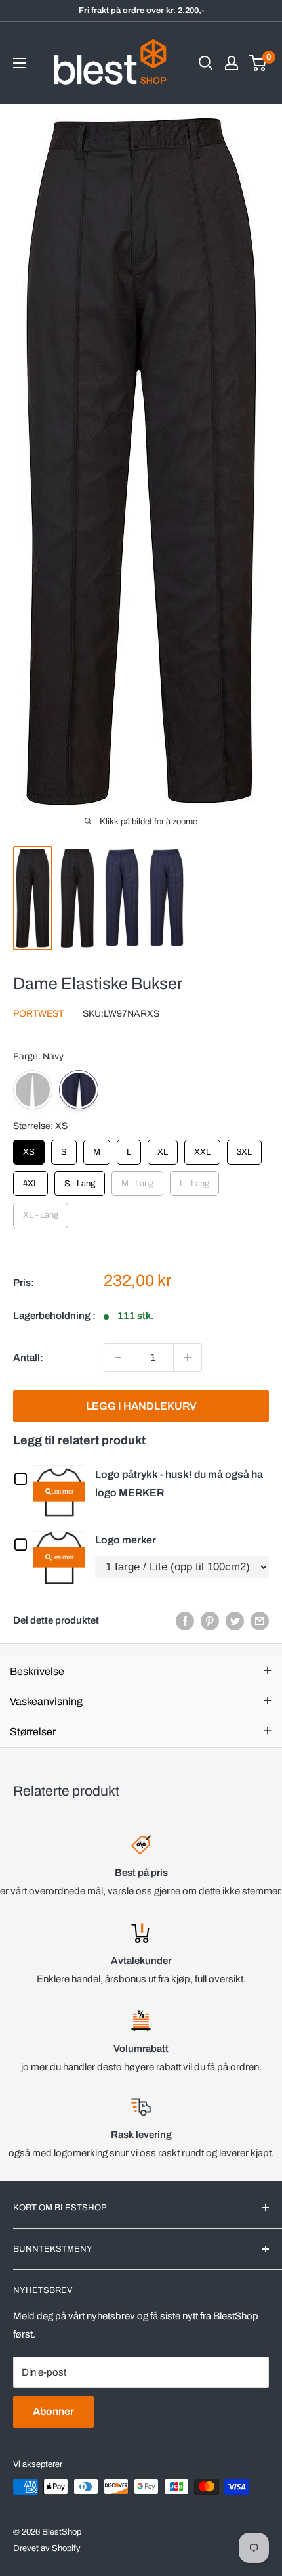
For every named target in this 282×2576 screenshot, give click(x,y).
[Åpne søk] (206, 63)
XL (163, 1148)
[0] (258, 63)
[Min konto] (232, 63)
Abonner (53, 2411)
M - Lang (137, 1180)
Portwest (38, 1014)
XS (29, 1148)
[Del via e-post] (260, 1621)
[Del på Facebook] (185, 1621)
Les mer (62, 1491)
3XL (245, 1148)
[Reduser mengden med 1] (118, 1358)
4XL (31, 1180)
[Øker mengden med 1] (188, 1358)
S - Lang (80, 1180)
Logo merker (126, 1540)
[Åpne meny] (20, 63)
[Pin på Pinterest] (210, 1621)
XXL (203, 1148)
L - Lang (194, 1180)
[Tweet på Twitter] (235, 1621)
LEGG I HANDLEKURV (141, 1406)
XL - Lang (41, 1211)
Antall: (28, 1358)
